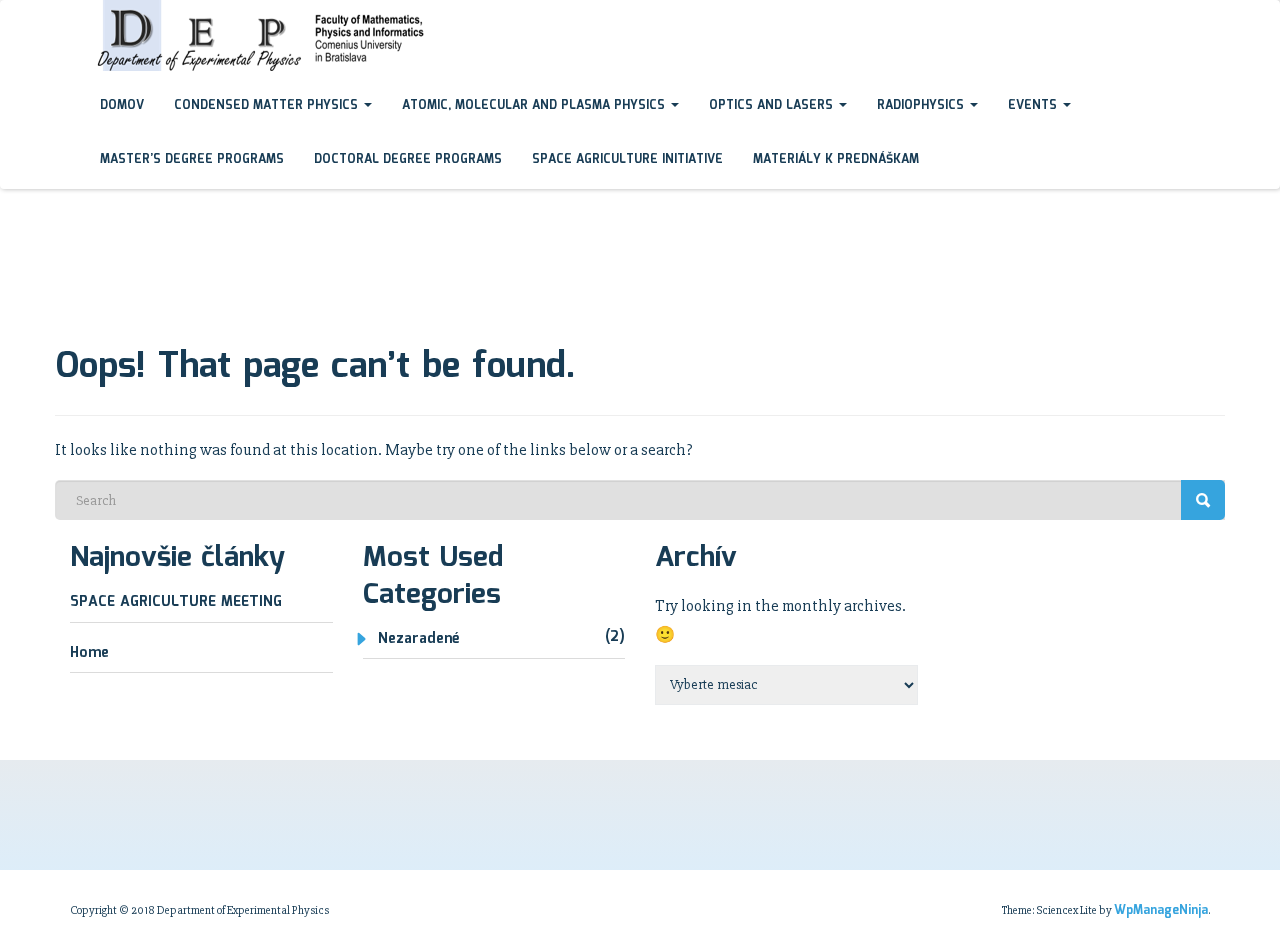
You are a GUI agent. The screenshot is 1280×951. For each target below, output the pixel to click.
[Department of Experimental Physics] (70, 19)
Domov (122, 105)
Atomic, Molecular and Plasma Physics (535, 105)
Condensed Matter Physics (268, 105)
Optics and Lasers (773, 105)
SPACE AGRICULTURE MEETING (176, 602)
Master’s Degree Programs (192, 159)
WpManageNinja (1161, 910)
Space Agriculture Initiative (627, 159)
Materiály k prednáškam (836, 159)
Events (1034, 105)
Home (89, 653)
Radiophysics (922, 105)
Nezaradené (418, 639)
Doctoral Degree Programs (408, 159)
